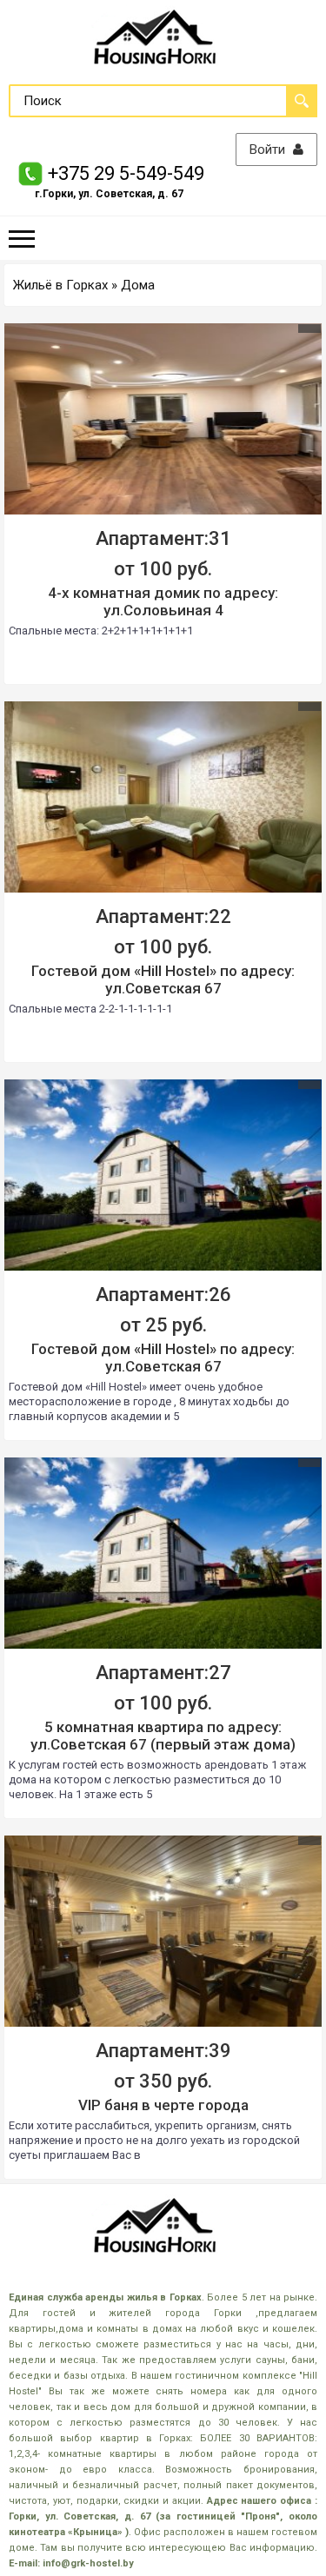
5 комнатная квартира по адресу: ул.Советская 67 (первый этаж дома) (163, 1736)
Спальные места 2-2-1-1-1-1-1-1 (90, 1009)
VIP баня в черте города (163, 2105)
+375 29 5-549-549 (126, 173)
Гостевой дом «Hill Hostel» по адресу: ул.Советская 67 (163, 979)
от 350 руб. (163, 2081)
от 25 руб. (163, 1325)
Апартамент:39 (163, 2051)
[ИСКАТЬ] (302, 101)
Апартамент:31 (163, 538)
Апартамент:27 (163, 1673)
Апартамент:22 (163, 916)
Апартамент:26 (163, 1295)
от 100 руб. (163, 569)
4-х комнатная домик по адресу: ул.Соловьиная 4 (163, 601)
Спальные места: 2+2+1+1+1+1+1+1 (101, 631)
